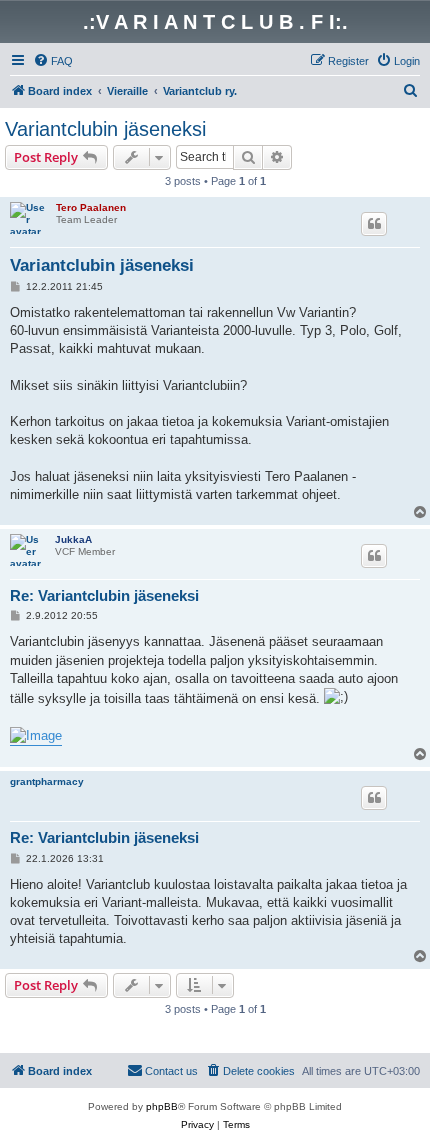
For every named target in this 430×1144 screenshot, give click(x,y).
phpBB (162, 1106)
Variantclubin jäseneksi (105, 129)
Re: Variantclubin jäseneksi (104, 595)
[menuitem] (53, 61)
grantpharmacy (47, 781)
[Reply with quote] (374, 224)
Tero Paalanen (91, 207)
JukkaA (73, 539)
